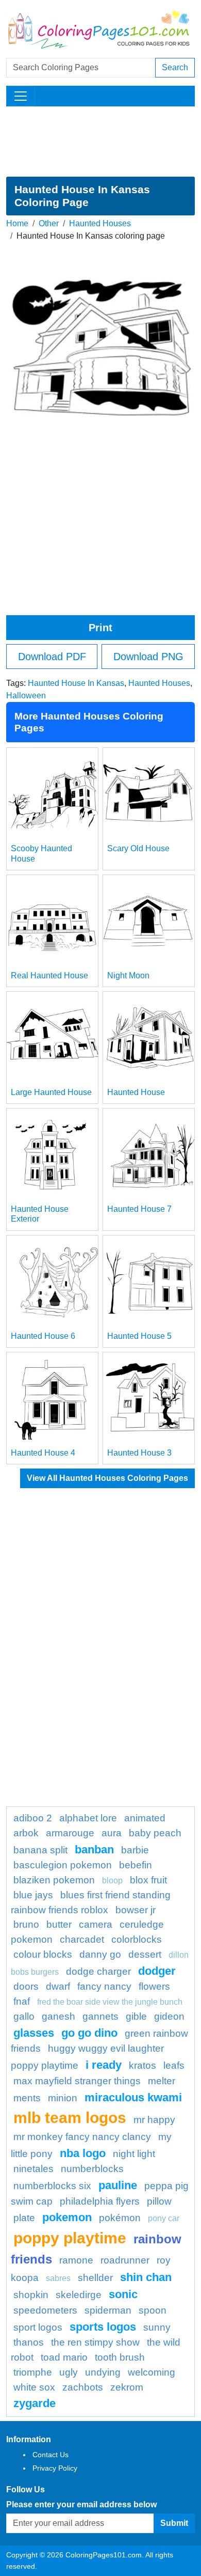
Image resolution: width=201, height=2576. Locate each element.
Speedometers (45, 2310)
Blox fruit (148, 1880)
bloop (112, 1880)
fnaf (22, 2001)
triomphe (33, 2372)
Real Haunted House (49, 975)
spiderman (108, 2310)
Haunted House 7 (139, 1209)
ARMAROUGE (70, 1833)
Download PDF (52, 657)
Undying (103, 2372)
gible (136, 2016)
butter (59, 1924)
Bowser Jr (136, 1910)
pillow (159, 2201)
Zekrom (127, 2387)
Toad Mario (64, 2357)
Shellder (95, 2278)
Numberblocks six (52, 2186)
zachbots (83, 2387)
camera (96, 1924)
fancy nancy (104, 1986)
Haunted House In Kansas (76, 683)
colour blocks (43, 1954)
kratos (143, 2065)
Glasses (34, 2033)
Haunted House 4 (43, 1453)
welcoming (152, 2372)
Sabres (58, 2278)
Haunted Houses (100, 223)
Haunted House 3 (139, 1453)
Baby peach (155, 1833)
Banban (94, 1849)
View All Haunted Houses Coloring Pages (107, 1478)
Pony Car (164, 2218)
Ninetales (33, 2169)
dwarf (58, 1986)
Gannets (100, 2016)
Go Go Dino (89, 2033)
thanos (29, 2342)
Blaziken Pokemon (54, 1880)
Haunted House (136, 1092)
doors (26, 1986)
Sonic (123, 2294)
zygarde (35, 2403)
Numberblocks (92, 2169)
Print (100, 628)
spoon (153, 2310)
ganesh (58, 2016)
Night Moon (128, 975)
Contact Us (51, 2455)
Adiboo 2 (33, 1818)
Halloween (26, 696)
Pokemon (67, 2217)
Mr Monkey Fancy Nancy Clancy (82, 2137)
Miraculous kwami (133, 2097)
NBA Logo (83, 2153)
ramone (76, 2260)
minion (63, 2098)
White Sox (34, 2387)
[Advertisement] (100, 142)
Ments (27, 2098)
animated (145, 1818)
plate (24, 2218)
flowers (154, 1986)
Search (175, 67)
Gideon (169, 2016)
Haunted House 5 (139, 1336)
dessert (145, 1954)
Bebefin (136, 1865)
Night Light (134, 2154)
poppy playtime (70, 2238)
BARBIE (135, 1850)
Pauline (118, 2185)
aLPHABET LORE (88, 1818)
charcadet (82, 1939)
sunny (157, 2327)
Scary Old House (138, 848)
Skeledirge (79, 2295)
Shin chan (146, 2277)
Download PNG (148, 657)
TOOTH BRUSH (120, 2357)
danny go (100, 1954)
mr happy (154, 2120)
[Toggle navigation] (21, 96)
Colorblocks (137, 1939)
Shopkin (31, 2295)
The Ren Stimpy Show (95, 2342)
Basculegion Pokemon (63, 1865)
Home (17, 223)
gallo (24, 2016)
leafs (174, 2065)
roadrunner (125, 2260)
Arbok (26, 1833)
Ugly (69, 2372)
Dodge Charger (98, 1971)
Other (49, 223)
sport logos (38, 2327)
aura (112, 1833)
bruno (26, 1924)
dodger (157, 1971)
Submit (174, 2523)
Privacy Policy (55, 2468)
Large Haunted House (51, 1092)
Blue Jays (33, 1895)
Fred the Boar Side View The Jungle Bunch (110, 2002)
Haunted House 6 (43, 1336)
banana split (40, 1850)
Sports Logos (103, 2327)
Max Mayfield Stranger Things (77, 2081)
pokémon (120, 2218)
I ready (104, 2065)
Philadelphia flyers (100, 2201)
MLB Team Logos (70, 2117)
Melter (162, 2081)
